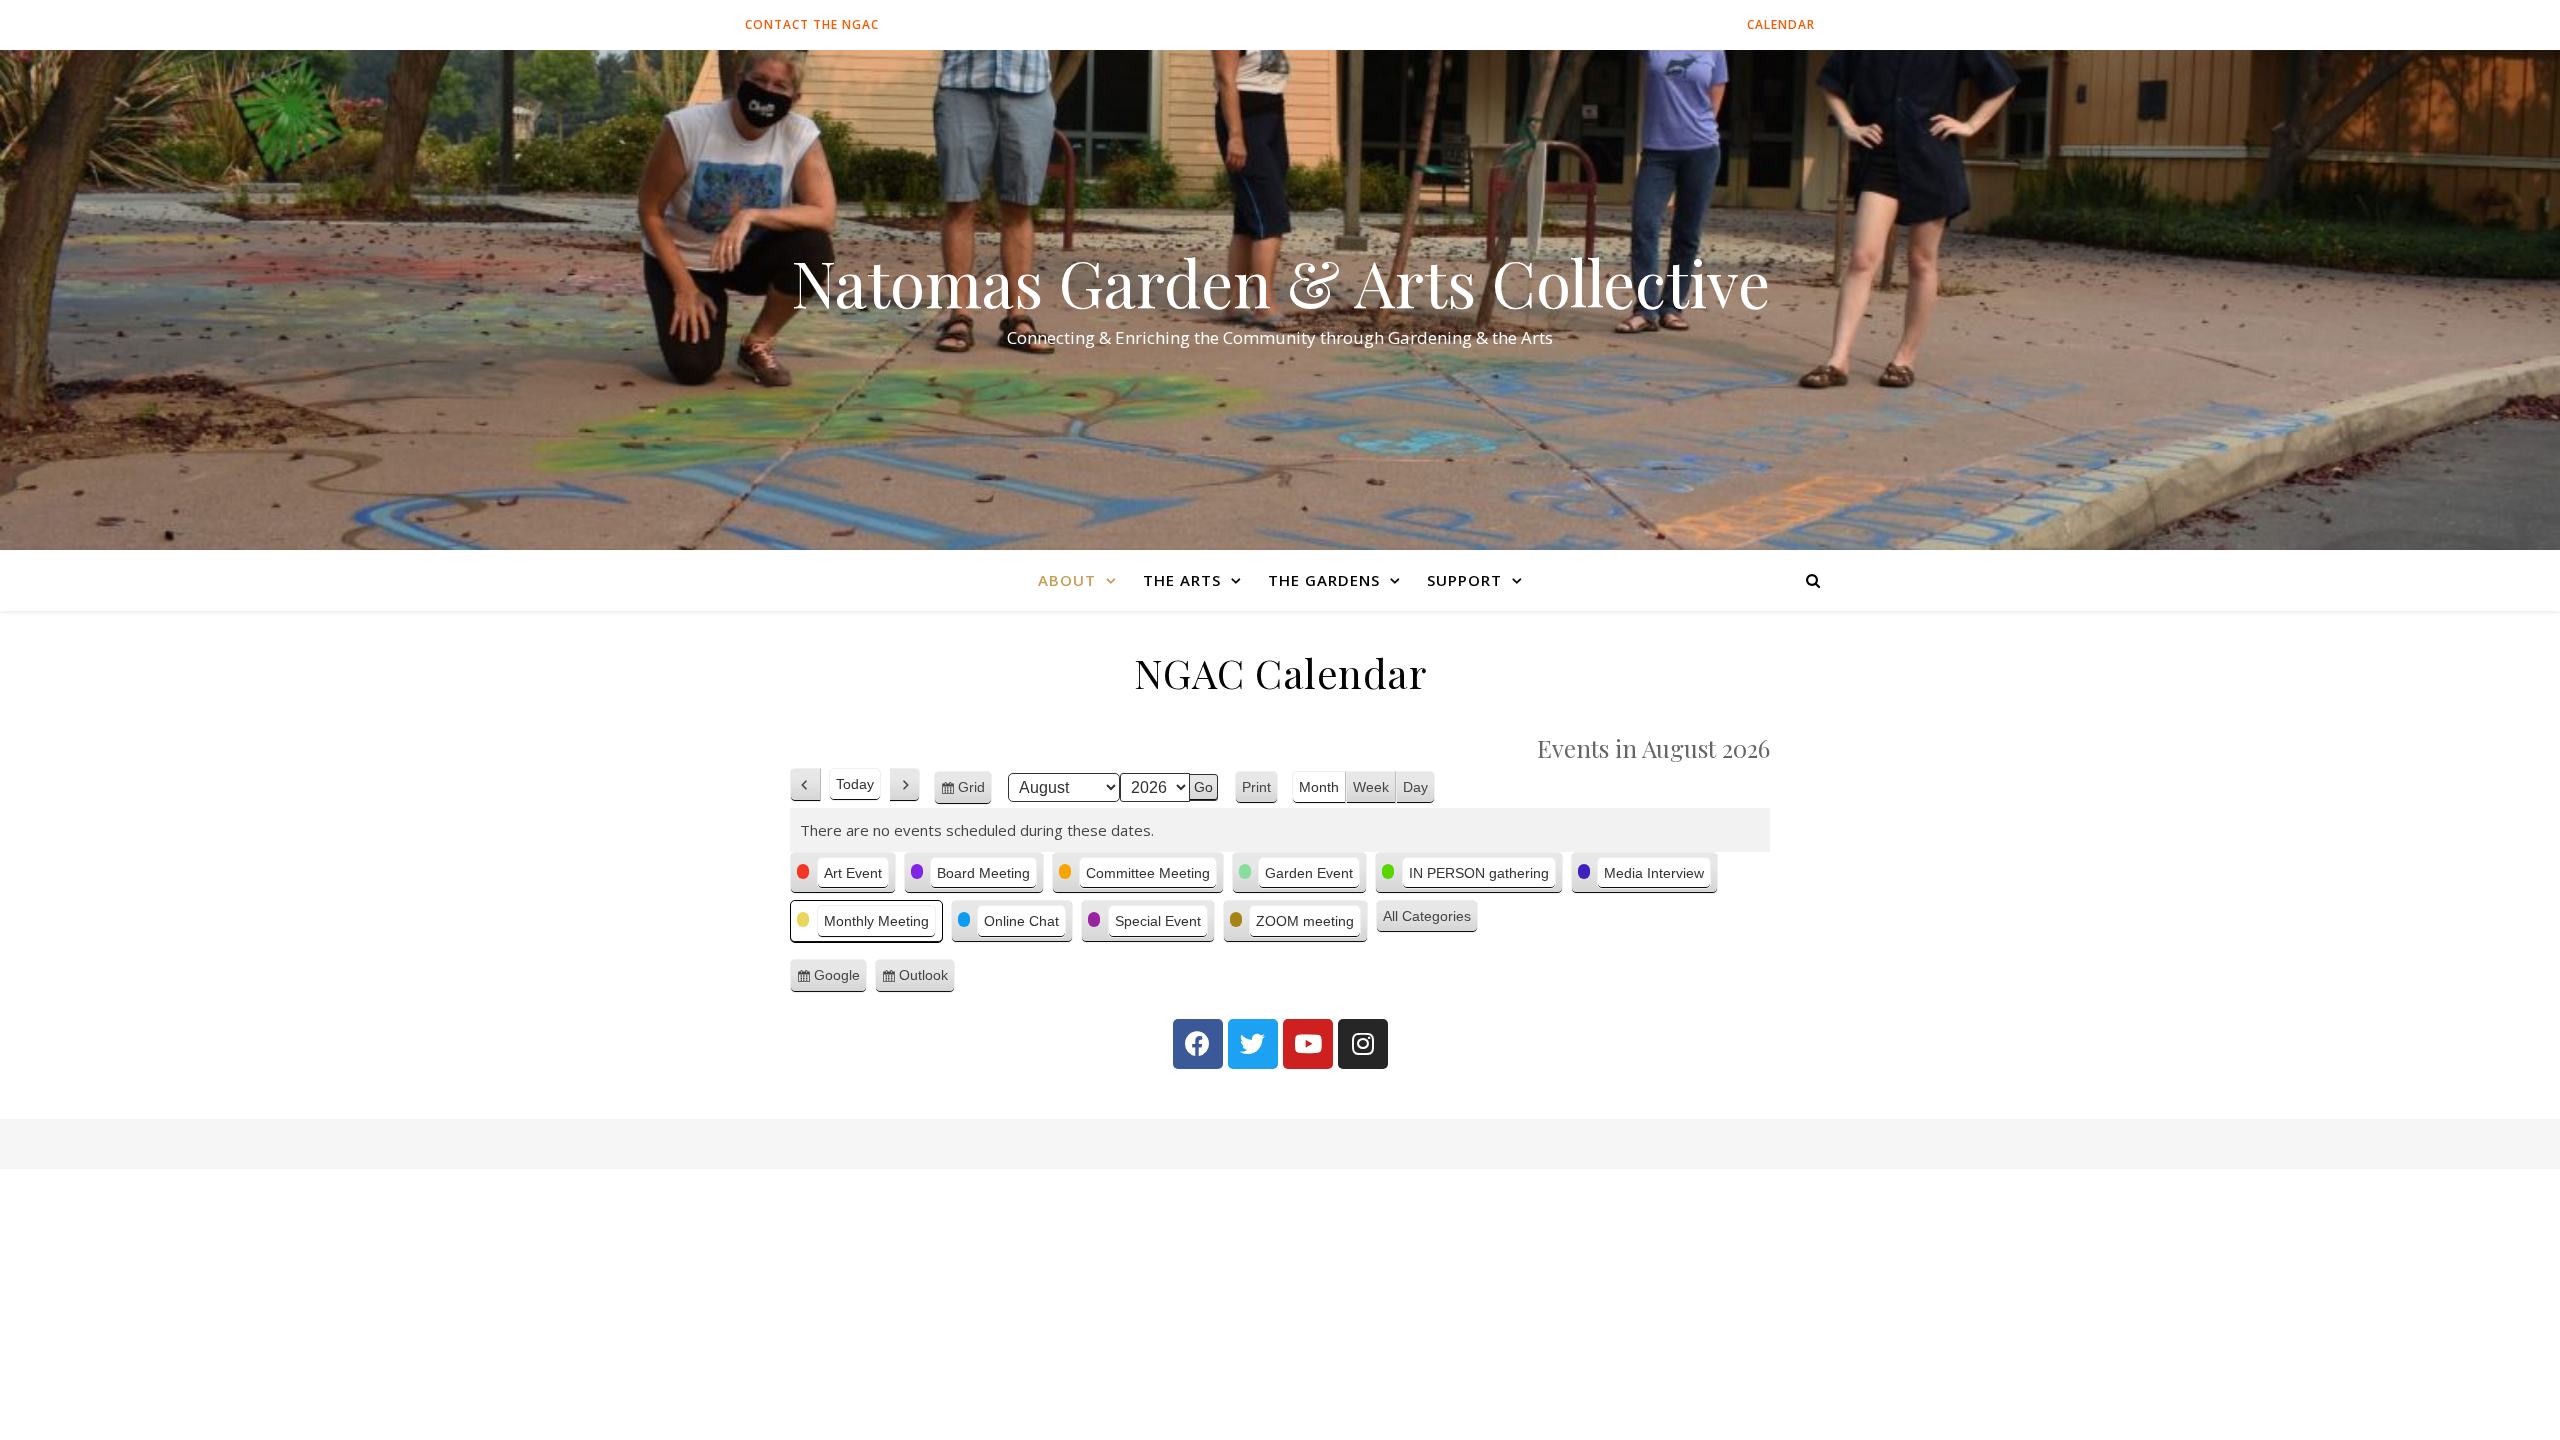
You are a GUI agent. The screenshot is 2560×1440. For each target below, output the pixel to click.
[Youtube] (1308, 1044)
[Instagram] (1363, 1044)
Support (1464, 580)
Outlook (927, 980)
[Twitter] (1253, 1044)
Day (1415, 787)
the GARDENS (1324, 580)
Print (1260, 789)
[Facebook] (1198, 1044)
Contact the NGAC (812, 24)
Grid (975, 792)
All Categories (1427, 916)
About (1067, 580)
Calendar (1781, 24)
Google (840, 980)
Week (1371, 787)
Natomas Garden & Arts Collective (1280, 282)
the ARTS (1182, 580)
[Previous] (805, 785)
